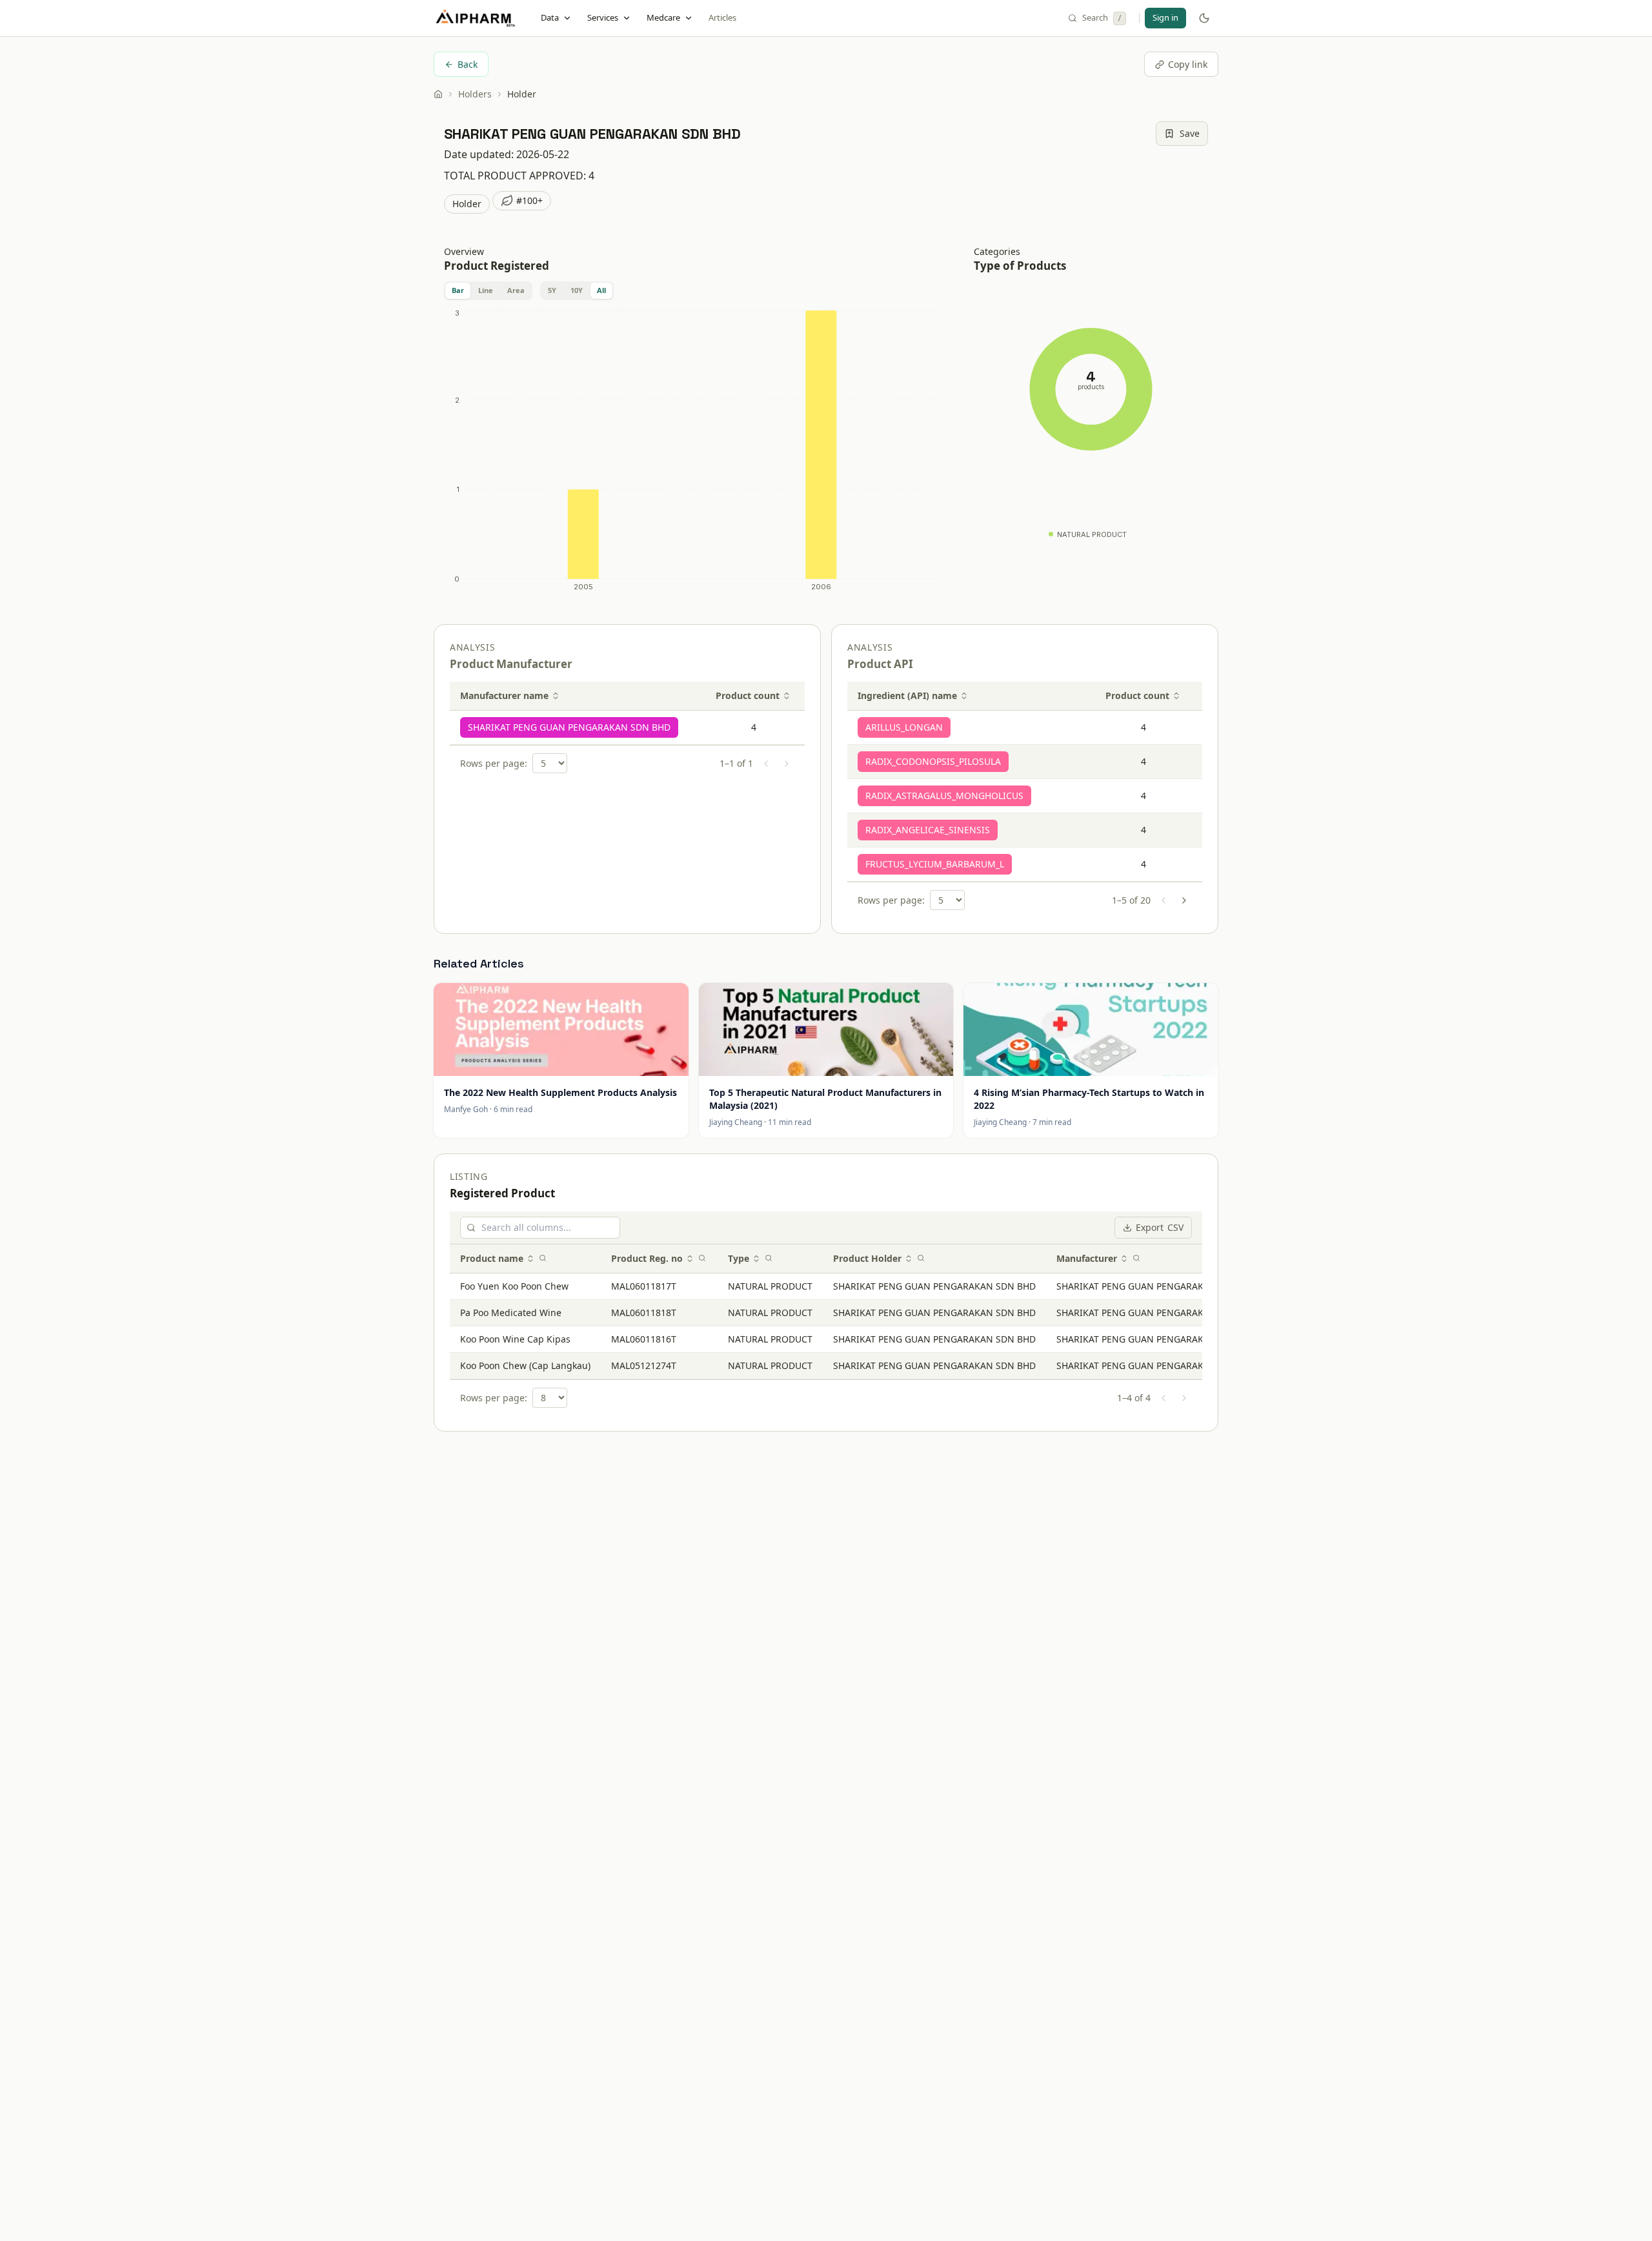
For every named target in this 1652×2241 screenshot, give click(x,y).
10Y (577, 290)
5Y (552, 290)
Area (516, 290)
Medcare (663, 17)
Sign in (1165, 17)
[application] (693, 453)
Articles (722, 17)
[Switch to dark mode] (1204, 18)
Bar (458, 290)
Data (550, 17)
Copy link (1188, 64)
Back (468, 64)
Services (603, 17)
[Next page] (787, 764)
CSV (1160, 1227)
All (601, 290)
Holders (475, 94)
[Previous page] (766, 764)
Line (486, 290)
